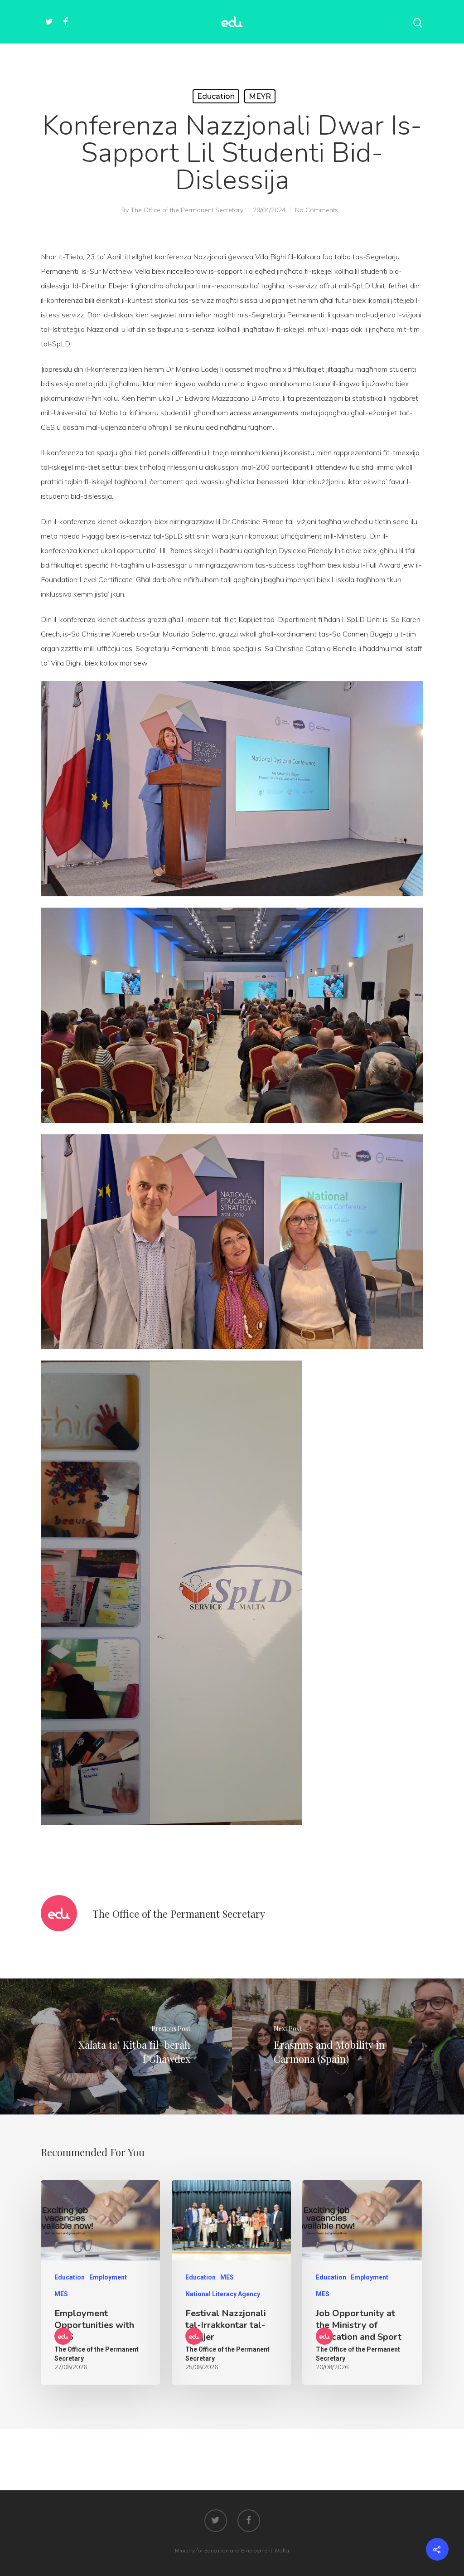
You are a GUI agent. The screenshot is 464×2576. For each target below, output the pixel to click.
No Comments (317, 210)
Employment (108, 2277)
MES (61, 2294)
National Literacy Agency (223, 2294)
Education (216, 96)
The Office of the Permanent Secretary (187, 210)
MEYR (260, 96)
